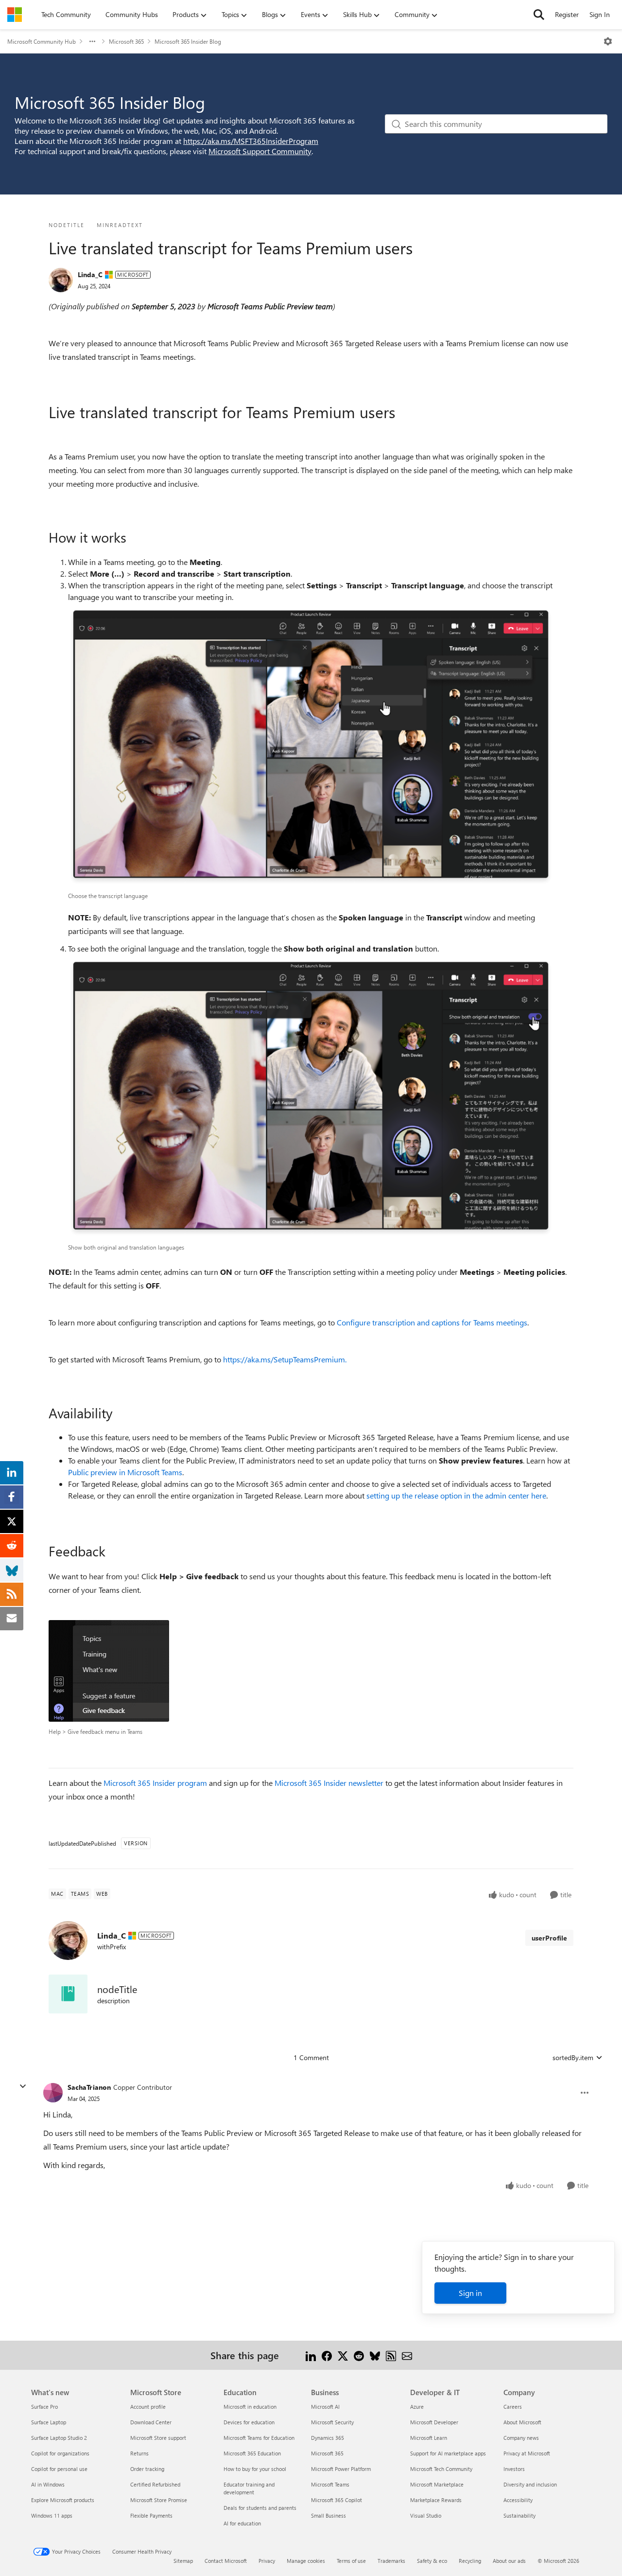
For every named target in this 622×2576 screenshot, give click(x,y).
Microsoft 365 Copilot (337, 2500)
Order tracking (147, 2469)
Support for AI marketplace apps (448, 2453)
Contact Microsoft (226, 2561)
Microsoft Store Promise (159, 2500)
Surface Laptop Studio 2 (59, 2438)
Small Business (328, 2515)
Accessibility (518, 2500)
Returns (139, 2453)
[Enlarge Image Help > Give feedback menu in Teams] (109, 1671)
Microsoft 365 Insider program (155, 1783)
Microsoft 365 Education (252, 2453)
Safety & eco (432, 2561)
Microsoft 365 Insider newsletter (329, 1783)
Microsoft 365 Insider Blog (188, 41)
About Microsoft (522, 2422)
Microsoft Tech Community (441, 2469)
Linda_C (90, 274)
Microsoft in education (250, 2407)
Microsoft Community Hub (42, 41)
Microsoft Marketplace (437, 2484)
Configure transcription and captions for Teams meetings (432, 1322)
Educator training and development (249, 2488)
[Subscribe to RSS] (391, 2355)
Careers (513, 2407)
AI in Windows (48, 2484)
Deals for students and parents (260, 2508)
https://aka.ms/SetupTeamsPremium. (285, 1359)
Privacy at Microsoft (527, 2453)
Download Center (151, 2422)
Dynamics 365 (328, 2438)
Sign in (470, 2293)
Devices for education (249, 2422)
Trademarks (391, 2561)
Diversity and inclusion (530, 2484)
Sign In (600, 14)
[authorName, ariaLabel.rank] (61, 280)
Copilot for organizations (60, 2453)
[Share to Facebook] (327, 2355)
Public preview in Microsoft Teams (125, 1472)
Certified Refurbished (155, 2484)
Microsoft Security (332, 2422)
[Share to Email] (407, 2355)
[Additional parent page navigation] (92, 41)
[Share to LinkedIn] (311, 2355)
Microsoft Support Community (260, 151)
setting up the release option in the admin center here (456, 1495)
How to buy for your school (255, 2469)
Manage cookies (306, 2561)
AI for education (242, 2523)
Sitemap (183, 2561)
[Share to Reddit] (359, 2355)
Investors (514, 2469)
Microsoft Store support (158, 2438)
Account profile (148, 2407)
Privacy (267, 2561)
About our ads (509, 2561)
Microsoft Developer (434, 2422)
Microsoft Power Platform (341, 2469)
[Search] (539, 15)
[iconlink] (68, 1994)
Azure (417, 2407)
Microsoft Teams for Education (259, 2438)
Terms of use (351, 2561)
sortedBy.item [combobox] (573, 2057)
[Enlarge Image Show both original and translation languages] (311, 1098)
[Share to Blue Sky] (375, 2355)
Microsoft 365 (126, 41)
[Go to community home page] (15, 15)
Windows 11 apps (52, 2515)
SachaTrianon (89, 2087)
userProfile (549, 1938)
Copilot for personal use (59, 2469)
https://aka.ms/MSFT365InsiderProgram (251, 141)
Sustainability (519, 2515)
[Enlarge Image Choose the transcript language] (311, 747)
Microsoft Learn (429, 2438)
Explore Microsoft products (63, 2500)
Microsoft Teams (330, 2484)
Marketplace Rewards (436, 2500)
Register (567, 14)
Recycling (470, 2561)
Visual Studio (426, 2515)
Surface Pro (44, 2407)
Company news (521, 2438)
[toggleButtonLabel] (608, 41)
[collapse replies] (23, 2086)
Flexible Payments (151, 2515)
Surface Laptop (49, 2422)
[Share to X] (343, 2355)
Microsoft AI (325, 2407)
